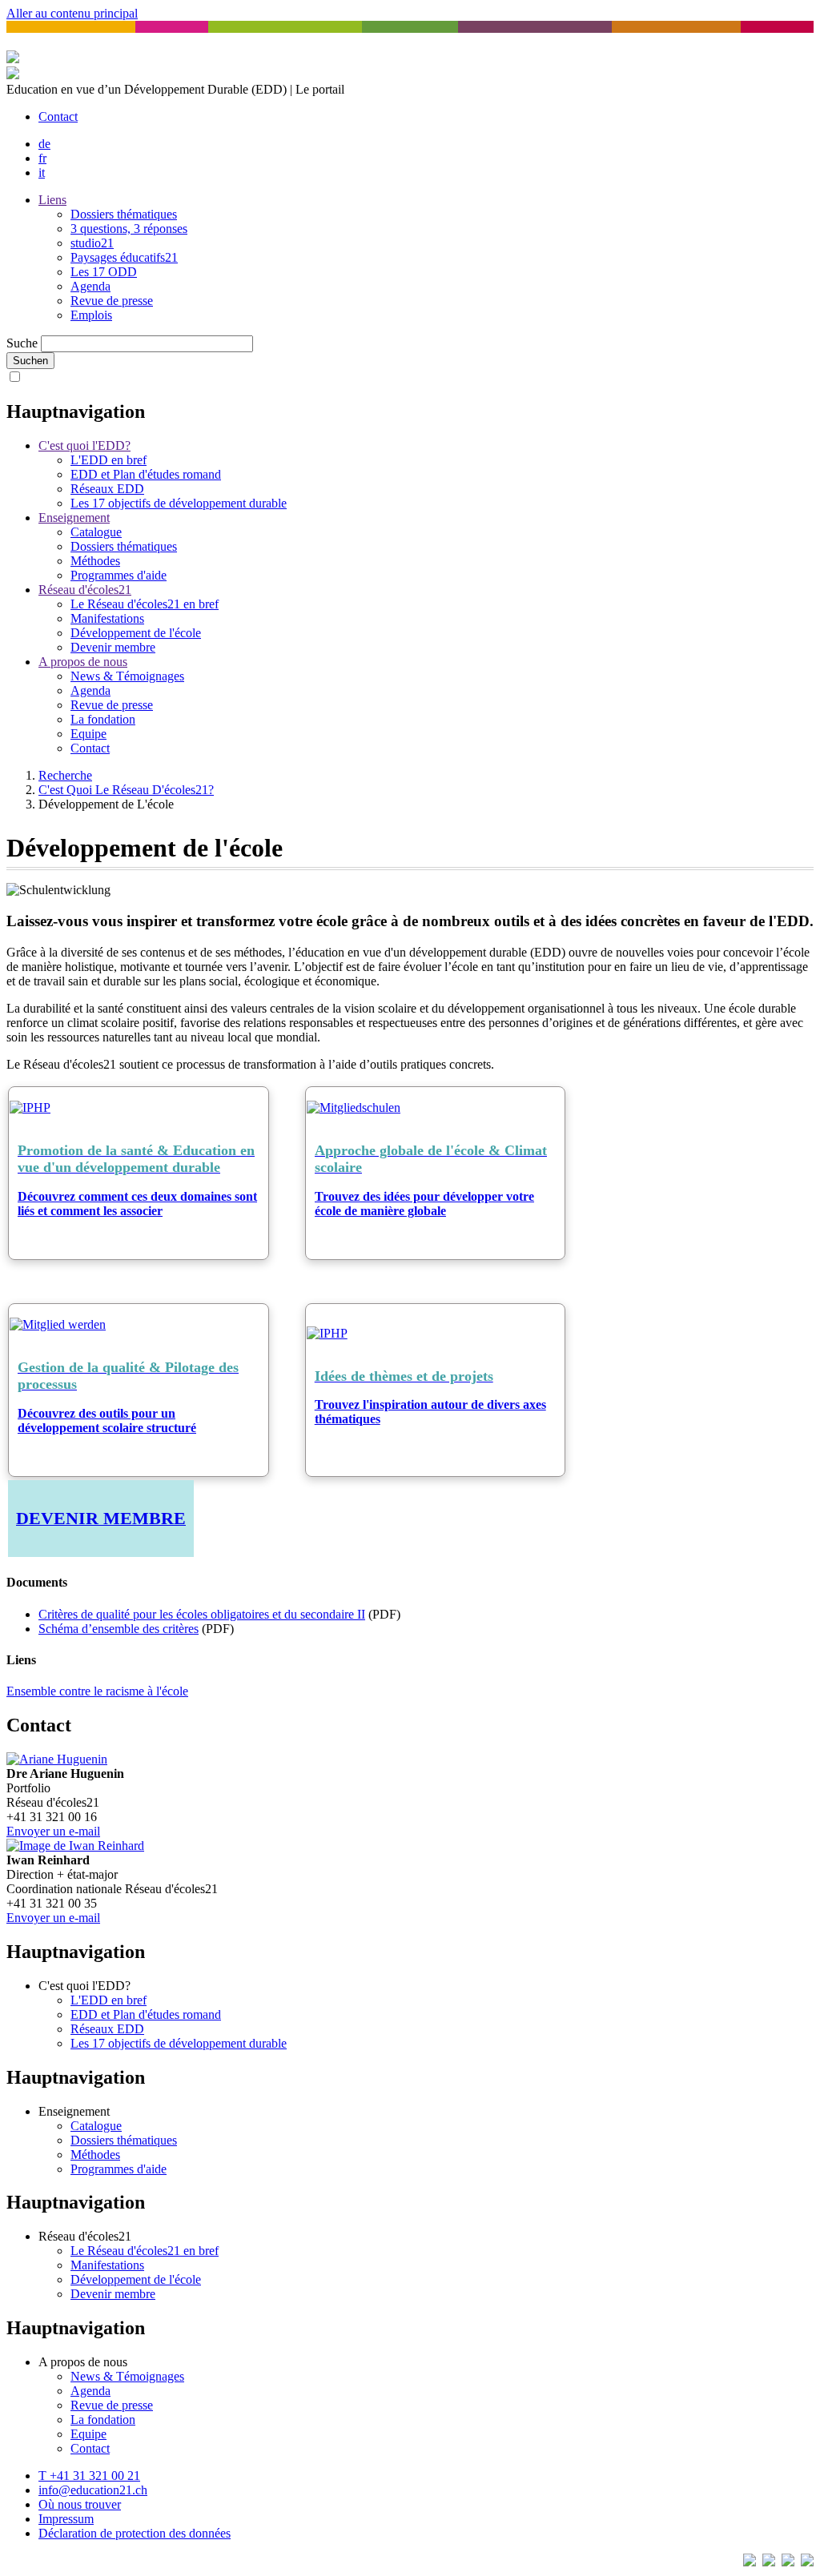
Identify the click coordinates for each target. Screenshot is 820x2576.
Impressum (66, 2519)
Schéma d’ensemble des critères (119, 1629)
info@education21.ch (93, 2490)
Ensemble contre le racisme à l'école (97, 1691)
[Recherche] (13, 75)
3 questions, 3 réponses (129, 229)
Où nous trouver (80, 2504)
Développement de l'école (136, 633)
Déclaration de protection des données (135, 2533)
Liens (52, 200)
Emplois (91, 315)
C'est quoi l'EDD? (84, 445)
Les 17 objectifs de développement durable (179, 503)
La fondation (103, 719)
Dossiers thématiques (124, 214)
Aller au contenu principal (72, 13)
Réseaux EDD (107, 489)
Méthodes (95, 561)
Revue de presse (112, 301)
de (44, 144)
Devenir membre (113, 647)
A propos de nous (83, 662)
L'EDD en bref (109, 460)
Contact (58, 116)
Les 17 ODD (104, 272)
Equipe (88, 734)
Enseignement (74, 518)
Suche (22, 343)
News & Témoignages (127, 676)
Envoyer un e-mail (53, 1831)
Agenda (90, 286)
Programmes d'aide (119, 575)
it (42, 173)
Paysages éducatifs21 (124, 257)
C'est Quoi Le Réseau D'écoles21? (126, 790)
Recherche (65, 775)
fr (42, 158)
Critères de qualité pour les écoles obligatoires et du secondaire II (202, 1614)
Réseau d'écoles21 (85, 590)
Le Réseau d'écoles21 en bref (145, 604)
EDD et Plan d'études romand (146, 474)
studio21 (92, 243)
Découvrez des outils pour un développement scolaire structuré (107, 1420)
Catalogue (96, 532)
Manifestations (107, 618)
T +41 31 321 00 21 (89, 2476)
